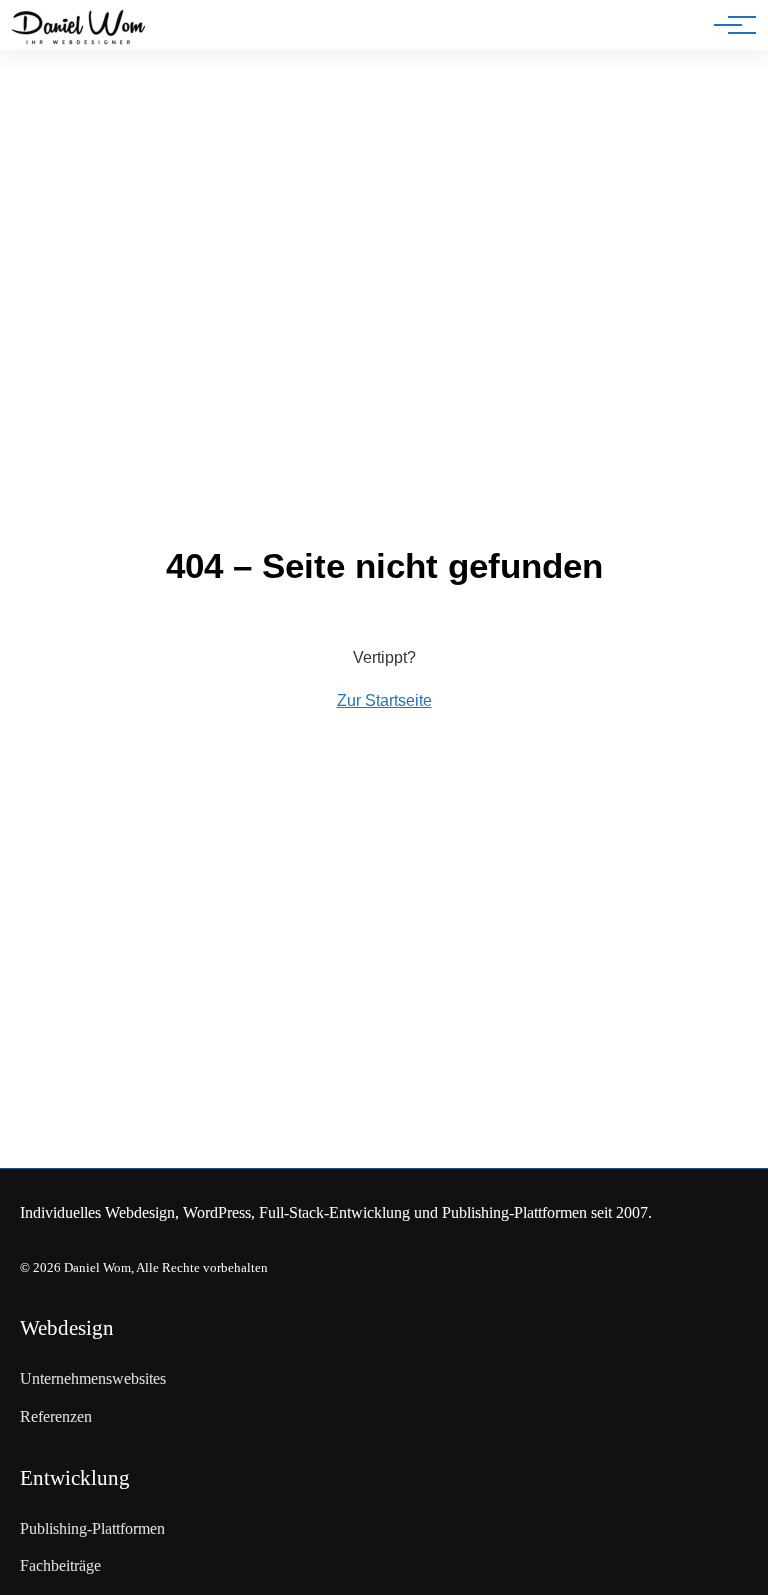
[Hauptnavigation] (728, 25)
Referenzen (56, 1416)
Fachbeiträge (60, 1565)
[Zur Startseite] (78, 29)
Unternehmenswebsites (93, 1378)
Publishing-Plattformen (92, 1528)
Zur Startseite (384, 700)
